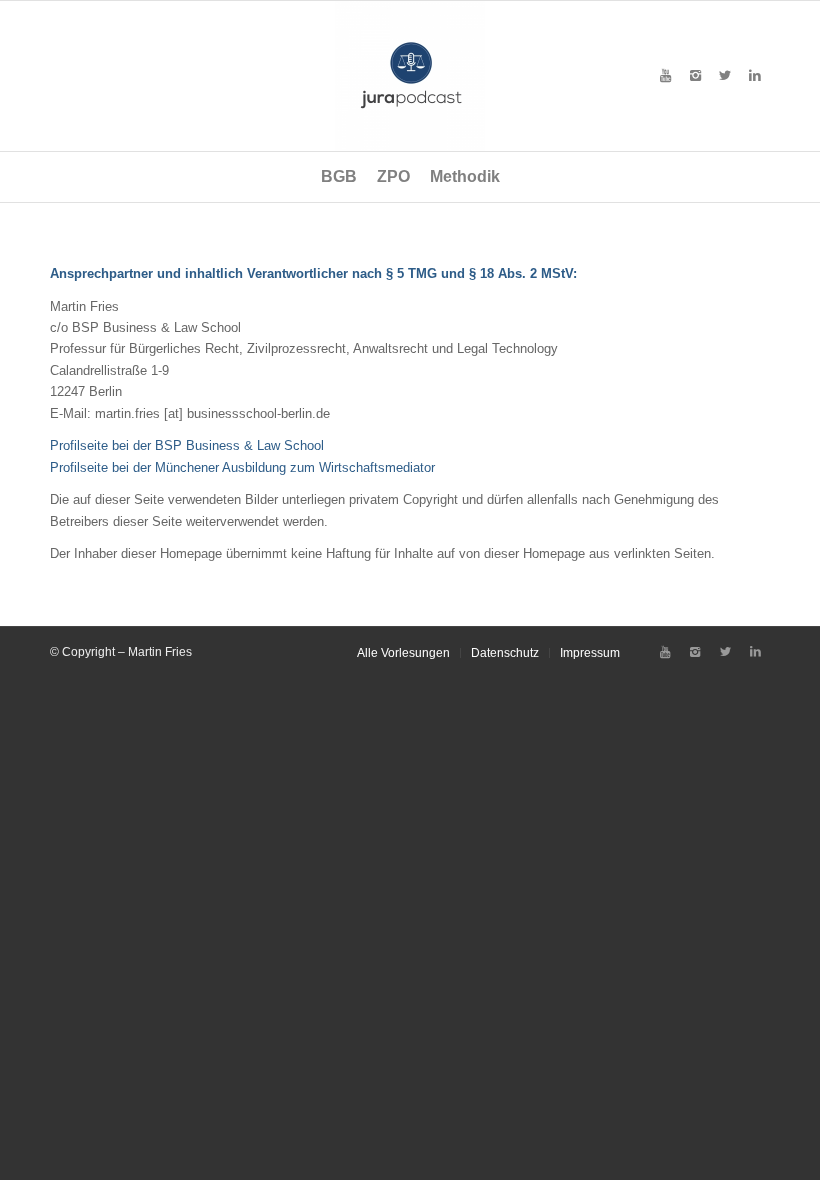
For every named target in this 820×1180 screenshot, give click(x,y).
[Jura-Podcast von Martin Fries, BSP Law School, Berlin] (410, 76)
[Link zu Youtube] (665, 76)
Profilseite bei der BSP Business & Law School (187, 445)
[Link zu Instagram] (695, 76)
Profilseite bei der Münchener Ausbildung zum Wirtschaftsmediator (242, 467)
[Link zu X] (725, 76)
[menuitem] (339, 177)
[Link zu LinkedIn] (755, 76)
